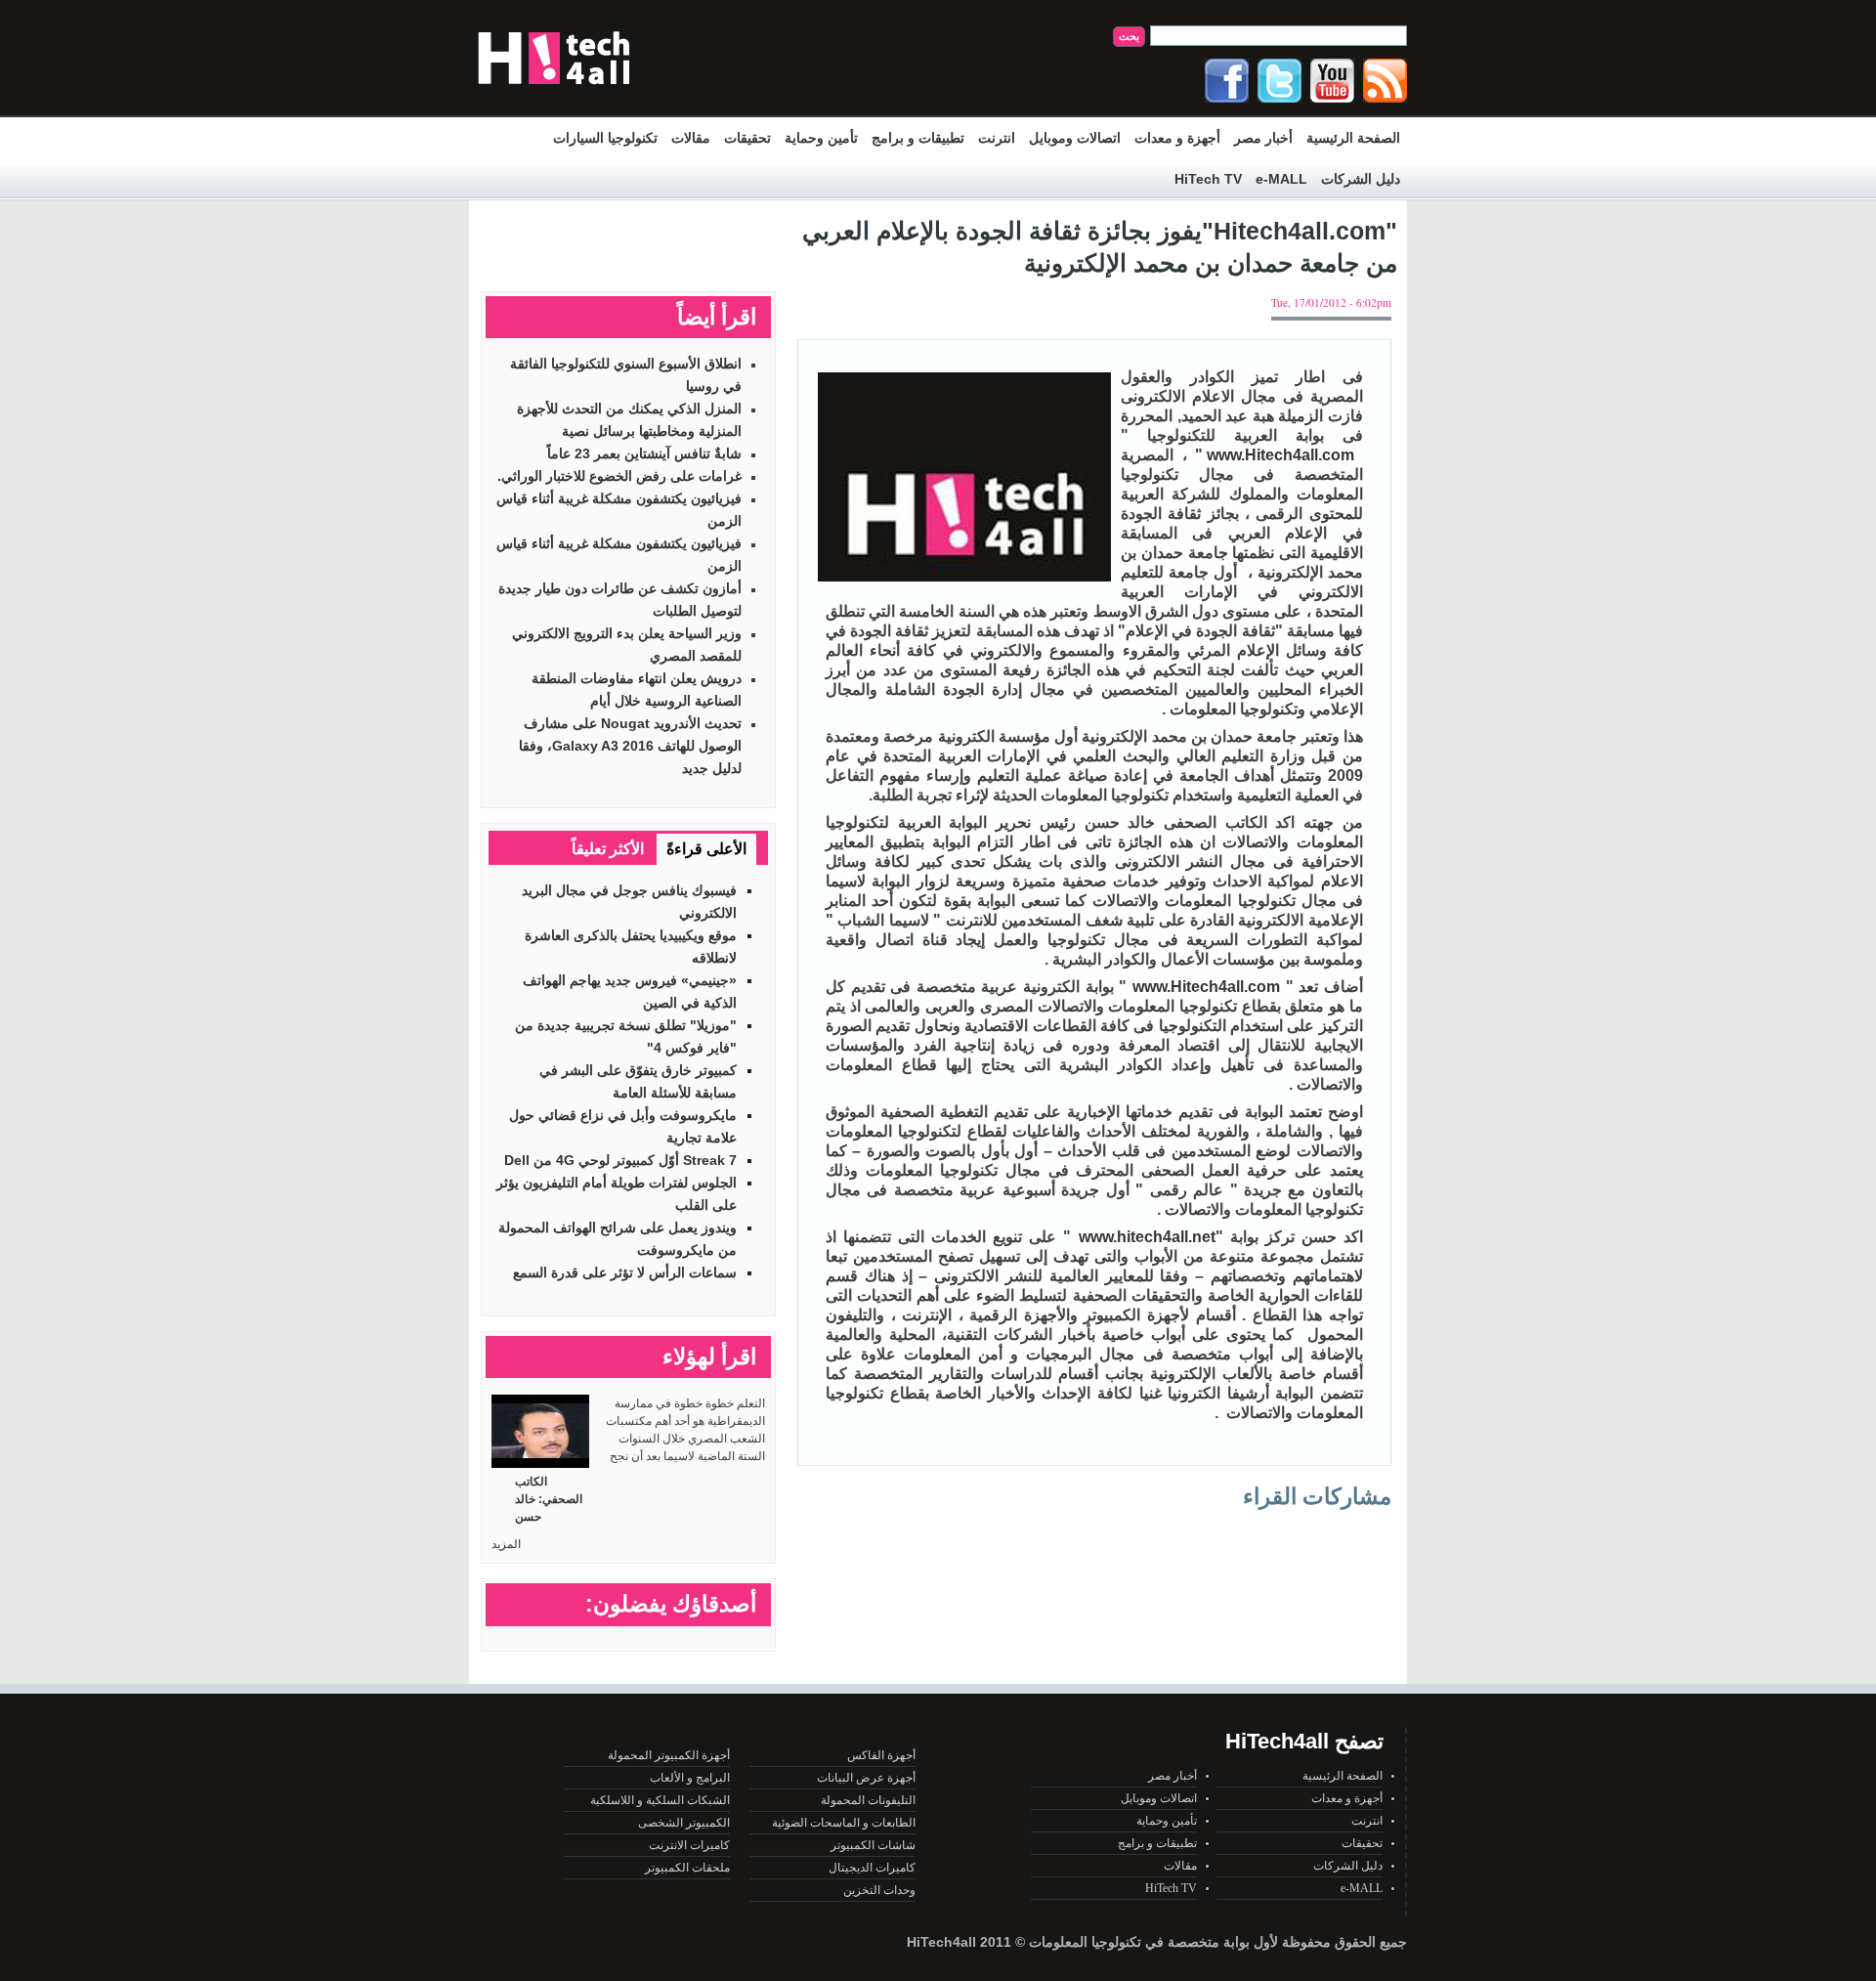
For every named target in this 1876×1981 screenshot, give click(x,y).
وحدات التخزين (879, 1890)
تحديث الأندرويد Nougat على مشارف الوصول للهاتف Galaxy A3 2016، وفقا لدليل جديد (630, 746)
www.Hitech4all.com (1280, 455)
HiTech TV (1208, 179)
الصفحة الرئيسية (1353, 138)
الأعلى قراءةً (706, 849)
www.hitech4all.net (1147, 1237)
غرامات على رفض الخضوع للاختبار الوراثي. (619, 476)
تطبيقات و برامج (918, 138)
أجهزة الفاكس (881, 1755)
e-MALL (1281, 179)
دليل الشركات (1361, 179)
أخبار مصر (1263, 138)
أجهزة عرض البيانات (866, 1778)
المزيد (506, 1544)
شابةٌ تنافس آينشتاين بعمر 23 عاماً (644, 453)
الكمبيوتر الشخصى (684, 1823)
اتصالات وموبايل (1075, 138)
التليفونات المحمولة (868, 1800)
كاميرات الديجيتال (872, 1868)
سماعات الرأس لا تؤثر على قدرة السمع (625, 1272)
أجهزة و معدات (1177, 138)
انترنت (997, 138)
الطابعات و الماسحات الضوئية (844, 1823)
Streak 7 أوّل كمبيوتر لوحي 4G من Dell (620, 1160)
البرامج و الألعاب (690, 1778)
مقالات (691, 138)
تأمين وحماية (821, 138)
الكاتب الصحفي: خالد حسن (549, 1499)
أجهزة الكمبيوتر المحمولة (669, 1755)
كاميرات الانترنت (689, 1845)
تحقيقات (747, 138)
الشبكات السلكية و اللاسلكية (660, 1800)
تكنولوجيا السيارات (605, 138)
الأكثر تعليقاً (608, 849)
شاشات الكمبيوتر (873, 1845)
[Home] (554, 89)
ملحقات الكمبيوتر (687, 1868)
